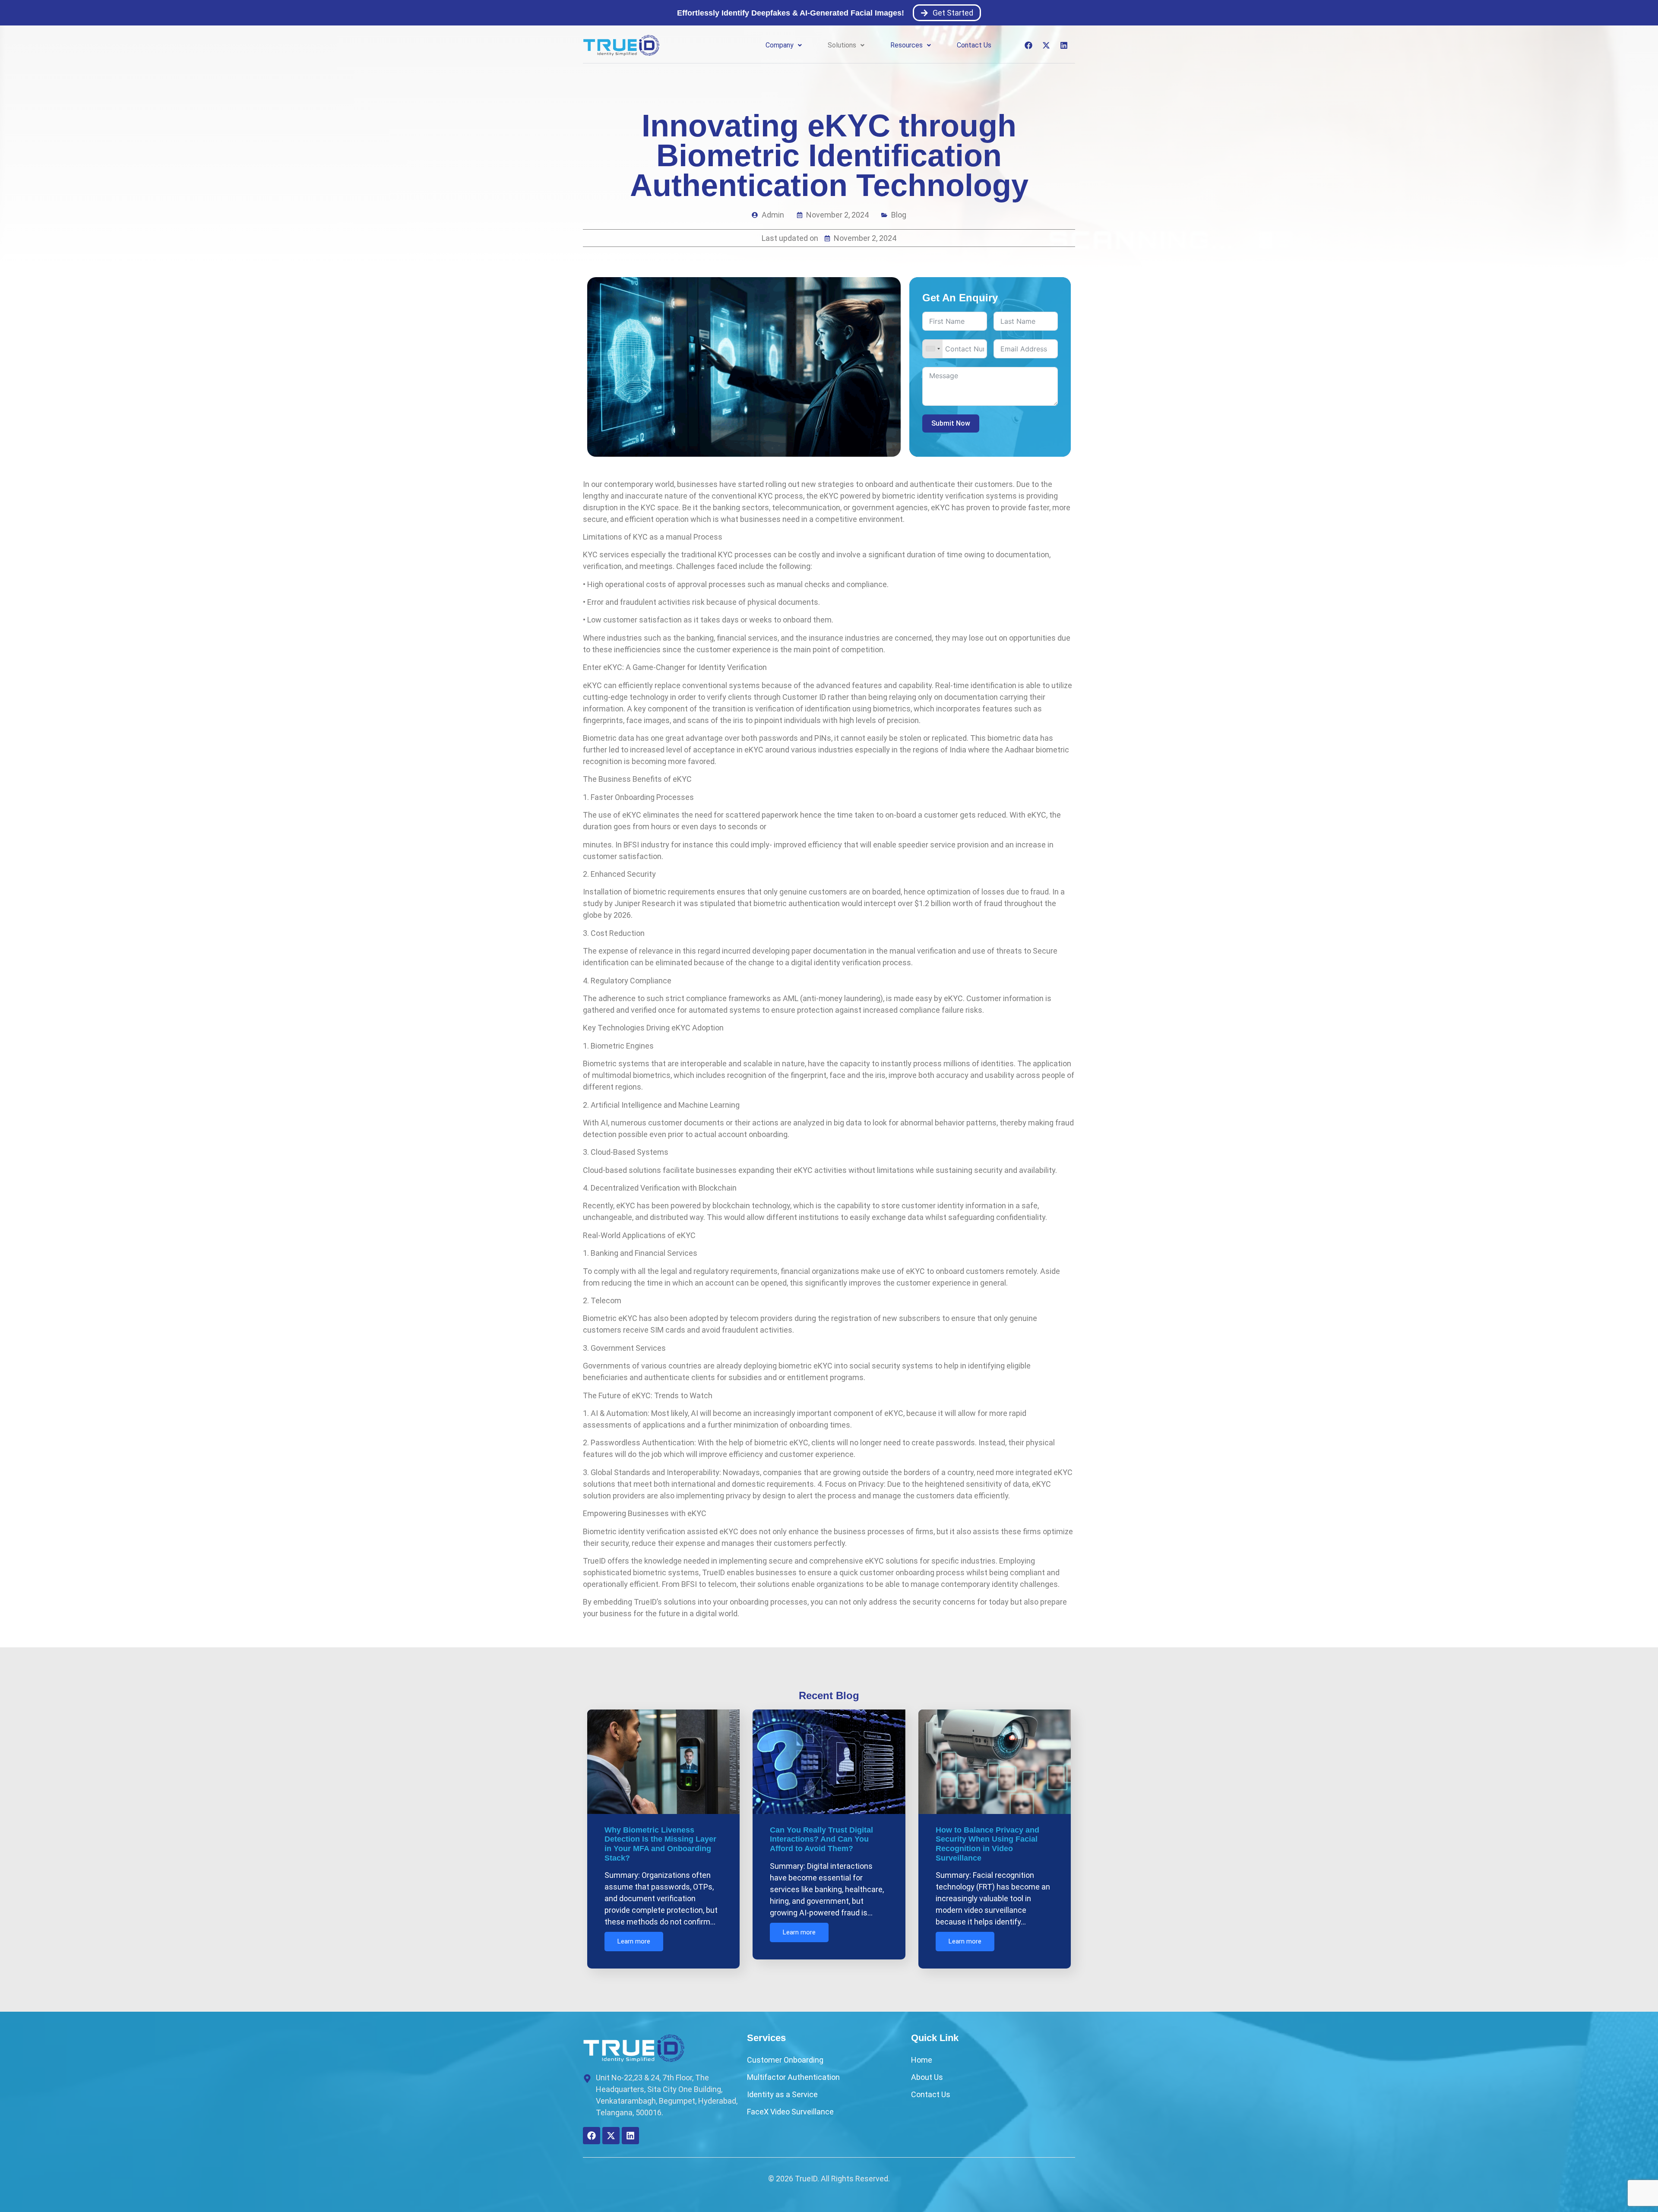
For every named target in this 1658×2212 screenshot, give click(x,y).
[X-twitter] (1046, 45)
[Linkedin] (1064, 45)
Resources (907, 45)
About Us (927, 2077)
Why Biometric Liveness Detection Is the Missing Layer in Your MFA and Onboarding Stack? (660, 1844)
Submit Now (951, 423)
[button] (784, 45)
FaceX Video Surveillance (790, 2112)
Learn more (634, 1941)
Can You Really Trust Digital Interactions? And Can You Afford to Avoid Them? (821, 1839)
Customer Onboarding (785, 2060)
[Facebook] (1028, 45)
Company (780, 45)
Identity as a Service (782, 2094)
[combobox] (933, 349)
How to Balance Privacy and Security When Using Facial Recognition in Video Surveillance (987, 1844)
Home (922, 2060)
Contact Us (974, 45)
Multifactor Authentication (793, 2077)
